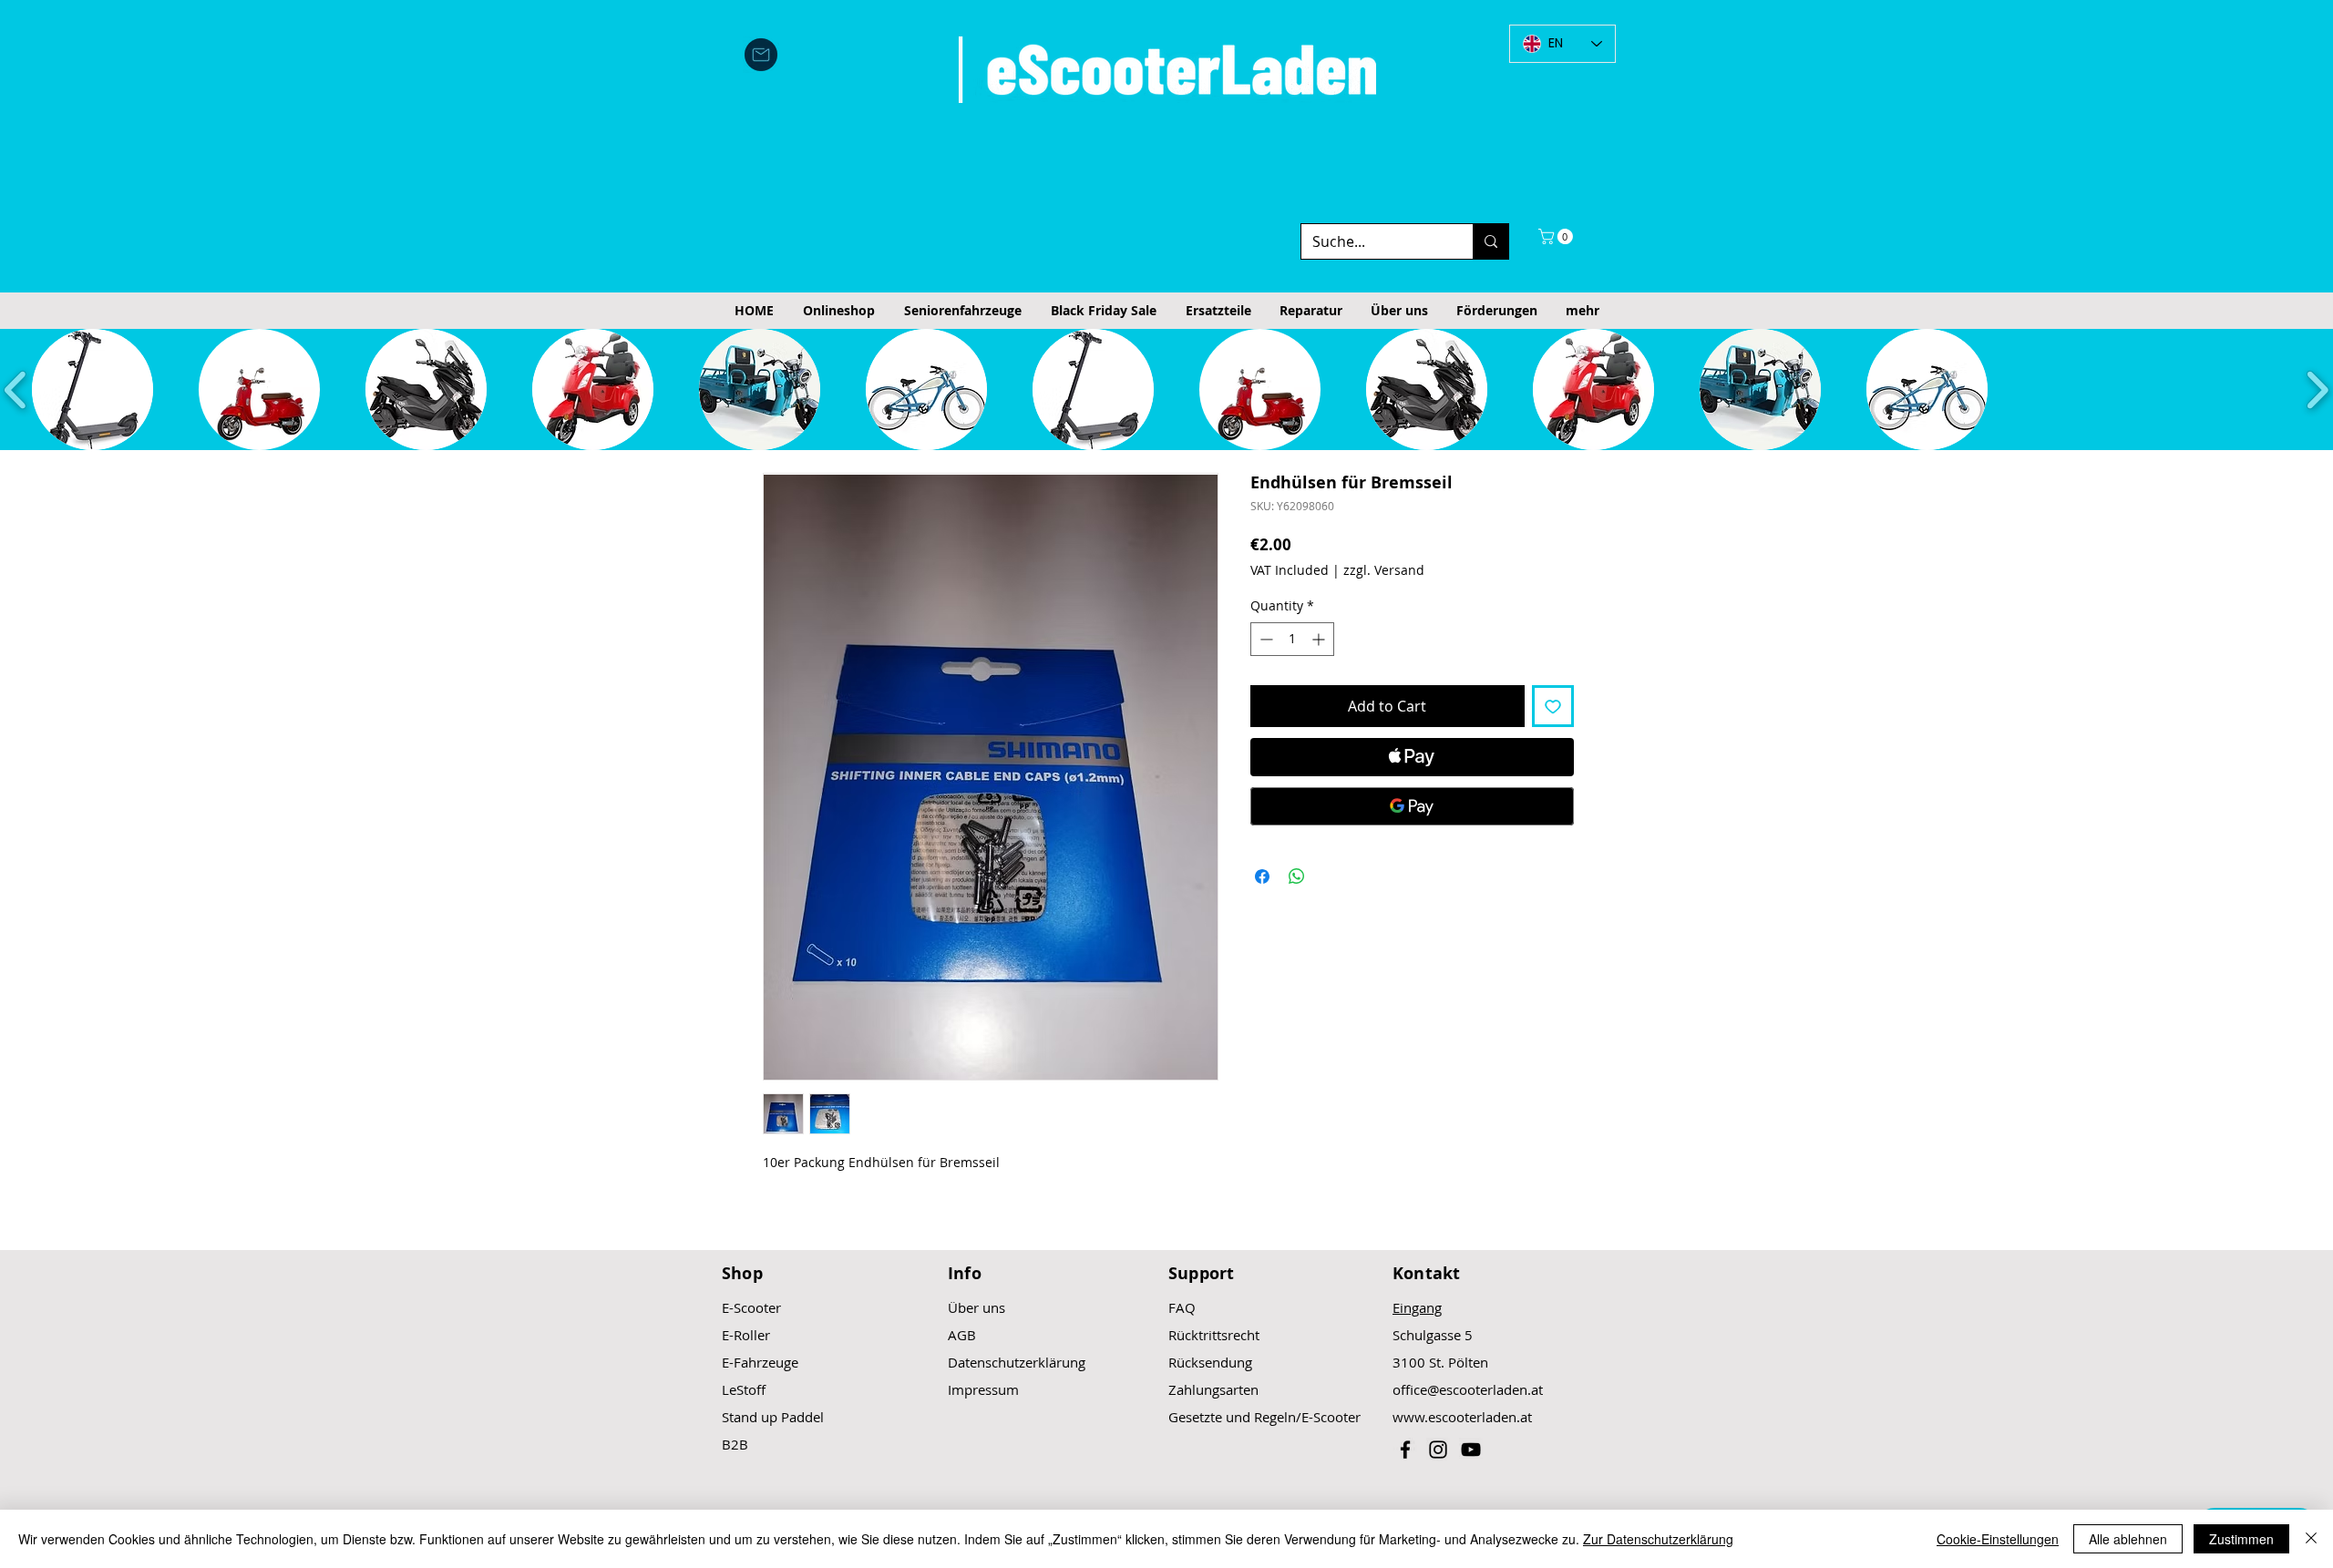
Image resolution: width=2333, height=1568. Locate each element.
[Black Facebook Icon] (1405, 1450)
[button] (1557, 236)
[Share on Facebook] (1262, 876)
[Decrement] (1264, 639)
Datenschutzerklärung (1017, 1362)
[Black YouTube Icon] (1471, 1450)
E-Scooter (751, 1307)
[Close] (2311, 1539)
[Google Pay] (1412, 806)
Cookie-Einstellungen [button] (1998, 1539)
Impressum (983, 1389)
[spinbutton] (1292, 639)
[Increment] (1320, 639)
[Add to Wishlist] (1553, 706)
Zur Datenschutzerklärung (1658, 1539)
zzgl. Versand (1384, 570)
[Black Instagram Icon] (1438, 1450)
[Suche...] (1490, 241)
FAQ (1182, 1307)
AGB (962, 1335)
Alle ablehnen (2128, 1539)
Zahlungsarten (1213, 1389)
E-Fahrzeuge (760, 1362)
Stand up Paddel (773, 1417)
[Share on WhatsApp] (1297, 876)
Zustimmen (2241, 1539)
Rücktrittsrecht (1214, 1335)
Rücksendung (1210, 1362)
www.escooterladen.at (1462, 1417)
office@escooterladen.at (1468, 1389)
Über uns (976, 1307)
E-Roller (746, 1335)
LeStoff (744, 1389)
